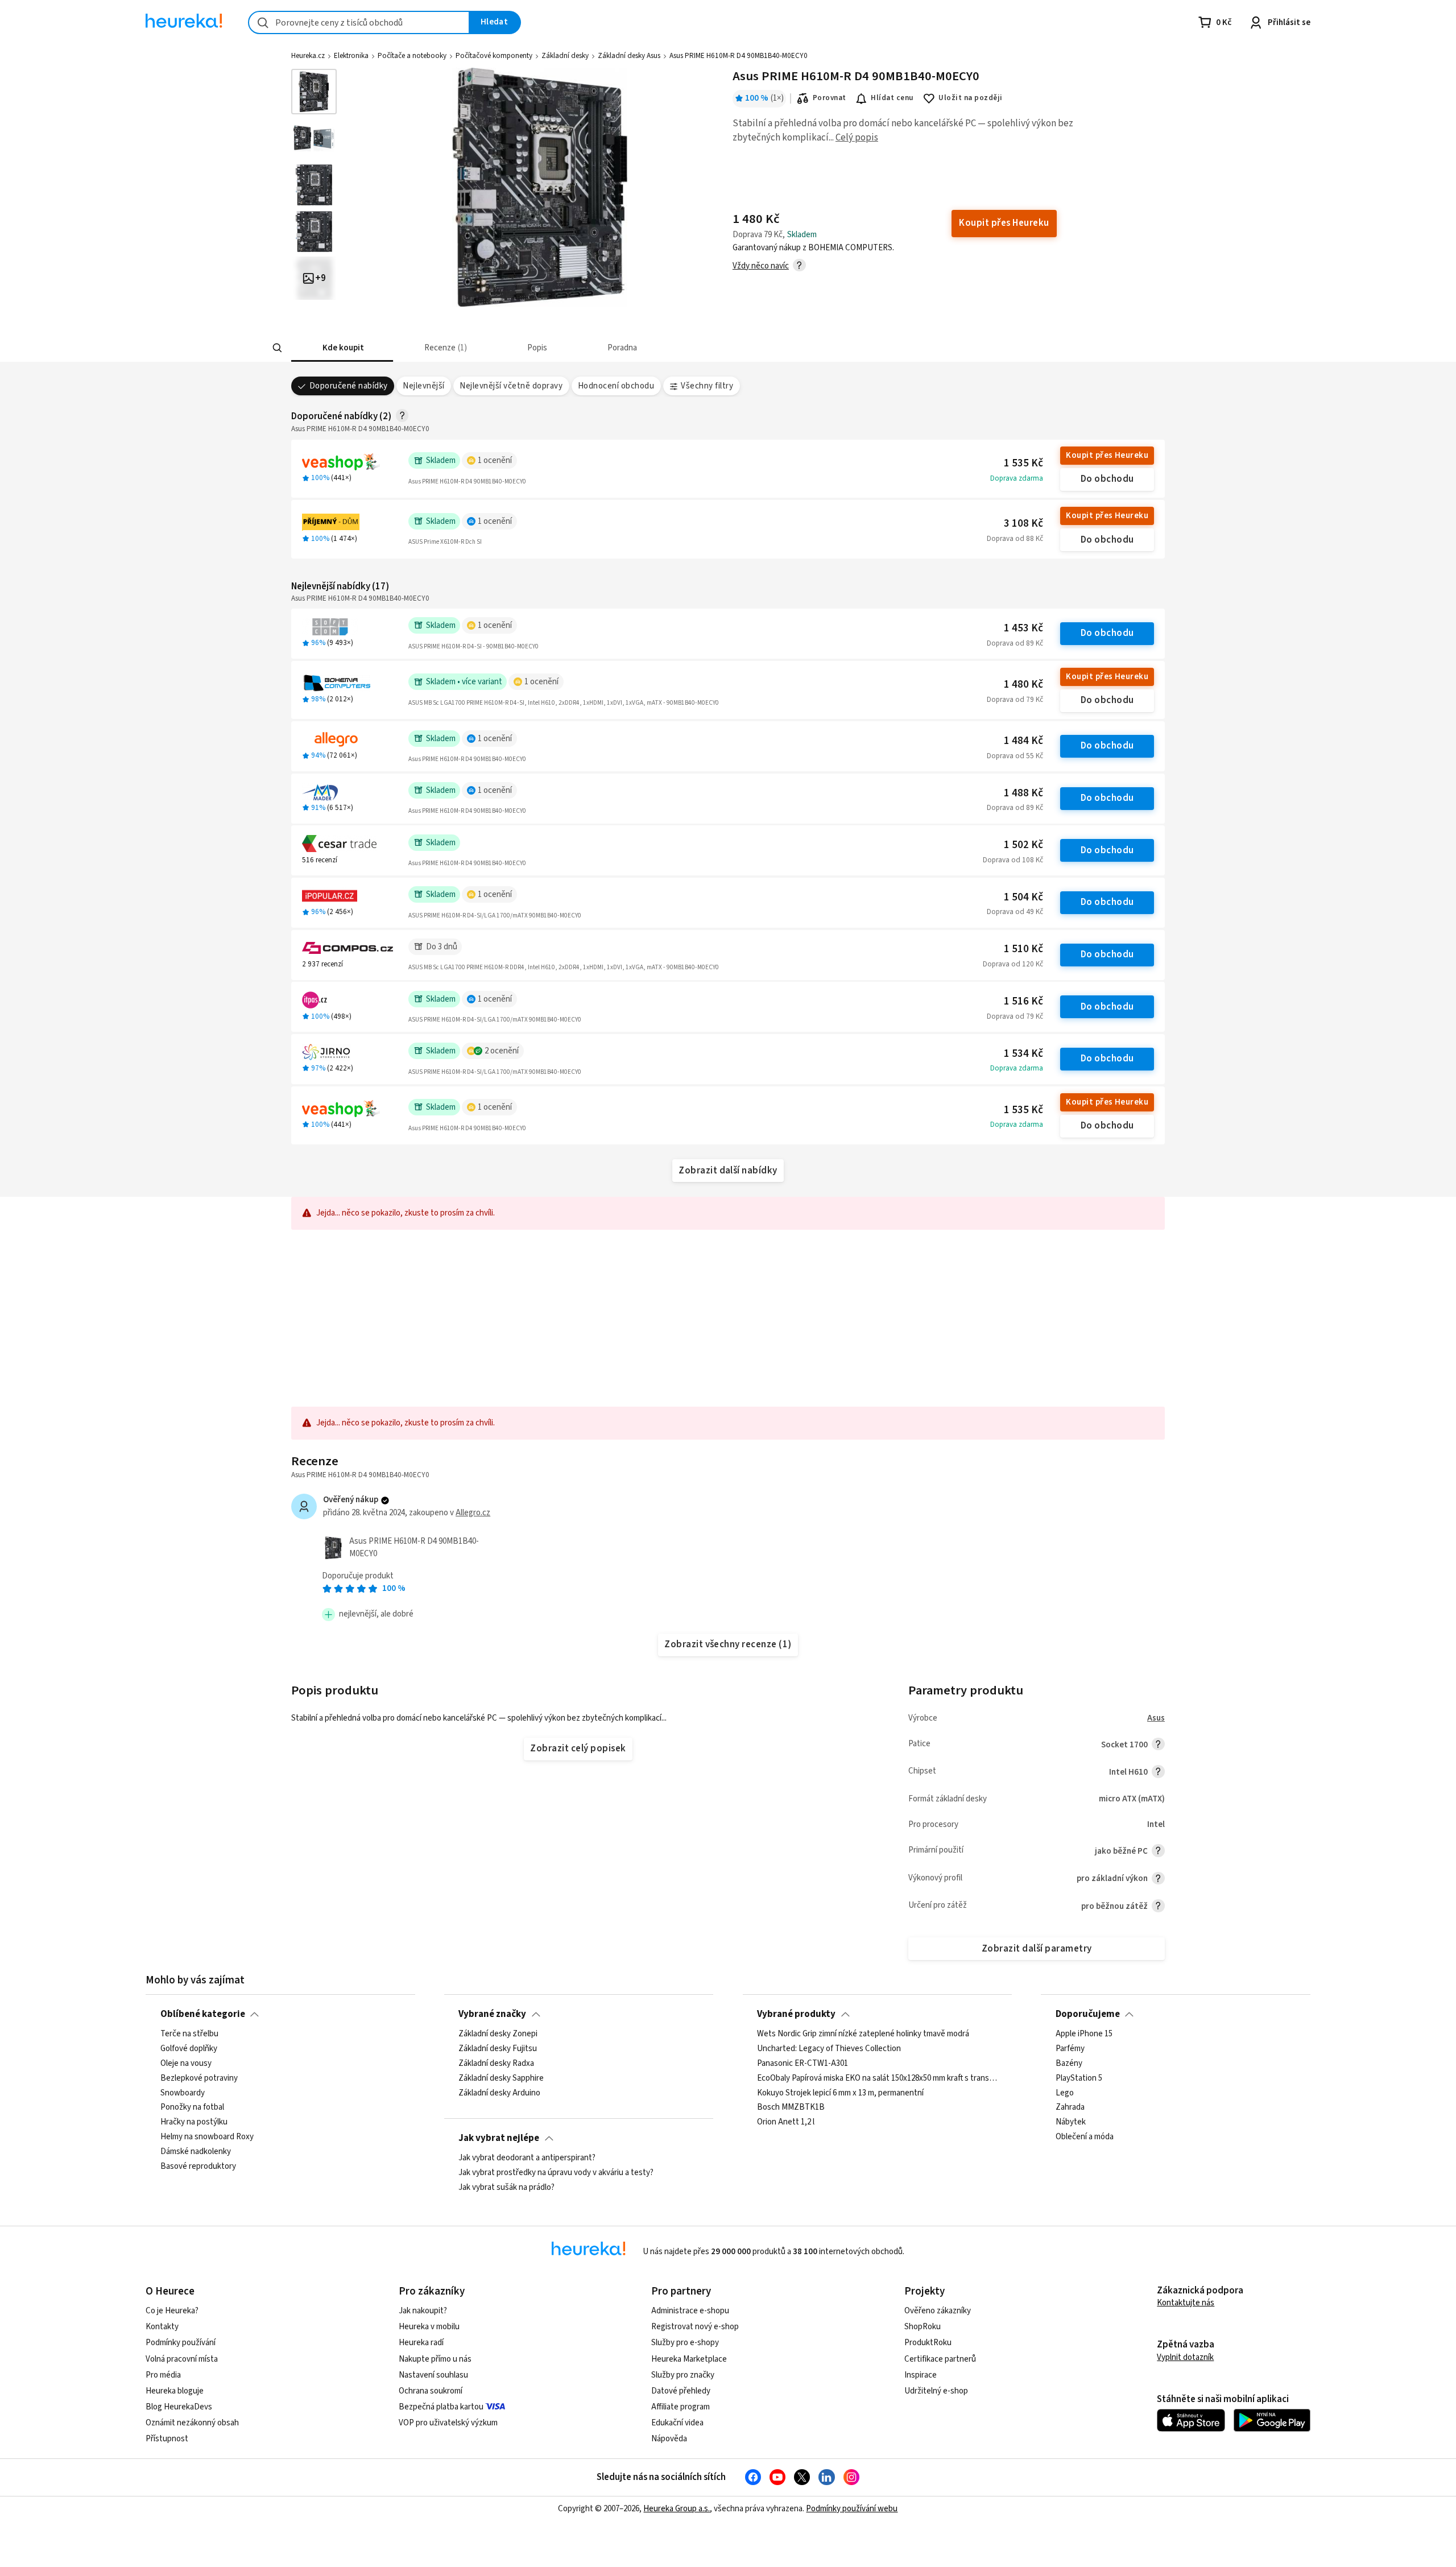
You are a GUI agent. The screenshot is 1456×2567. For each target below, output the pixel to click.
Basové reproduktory (198, 2167)
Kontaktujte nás (1186, 2303)
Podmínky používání (181, 2343)
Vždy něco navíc (761, 266)
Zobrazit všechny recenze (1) (728, 1644)
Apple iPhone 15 (1084, 2034)
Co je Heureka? (172, 2311)
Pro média (163, 2375)
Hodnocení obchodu (616, 386)
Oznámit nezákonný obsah (192, 2423)
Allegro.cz (473, 1513)
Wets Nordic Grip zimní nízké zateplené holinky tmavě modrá (863, 2034)
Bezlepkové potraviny (199, 2078)
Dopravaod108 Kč (1013, 860)
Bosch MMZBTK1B (791, 2108)
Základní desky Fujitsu (498, 2049)
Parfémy (1070, 2049)
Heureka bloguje (175, 2391)
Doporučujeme (1088, 2014)
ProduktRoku (928, 2343)
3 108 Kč (1023, 524)
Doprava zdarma (1017, 478)
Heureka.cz (308, 56)
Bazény (1069, 2064)
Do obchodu (1107, 479)
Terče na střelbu (189, 2034)
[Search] (278, 348)
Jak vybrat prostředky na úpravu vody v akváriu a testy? (556, 2173)
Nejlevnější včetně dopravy (511, 386)
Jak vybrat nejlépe (499, 2138)
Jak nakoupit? (423, 2311)
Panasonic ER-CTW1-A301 (803, 2064)
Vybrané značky (492, 2014)
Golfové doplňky (189, 2049)
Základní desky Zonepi (498, 2034)
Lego (1065, 2093)
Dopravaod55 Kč (1015, 756)
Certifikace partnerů (940, 2359)
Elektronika (351, 56)
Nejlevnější (423, 386)
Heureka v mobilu (429, 2327)
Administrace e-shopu (690, 2311)
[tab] (342, 348)
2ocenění (502, 1051)
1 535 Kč (1023, 463)
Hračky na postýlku (194, 2123)
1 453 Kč (1023, 628)
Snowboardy (183, 2093)
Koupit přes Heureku (1107, 455)
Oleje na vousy (186, 2064)
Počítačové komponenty (494, 56)
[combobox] (359, 22)
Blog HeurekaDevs (179, 2407)
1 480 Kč (1023, 685)
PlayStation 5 (1079, 2078)
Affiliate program (681, 2407)
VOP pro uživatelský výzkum (448, 2423)
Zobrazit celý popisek (578, 1748)
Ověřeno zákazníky (938, 2311)
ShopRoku (923, 2327)
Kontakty (162, 2327)
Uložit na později (970, 98)
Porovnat (830, 98)
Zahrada (1070, 2108)
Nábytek (1071, 2123)
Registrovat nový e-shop (695, 2327)
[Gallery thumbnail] (314, 92)
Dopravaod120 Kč (1013, 964)
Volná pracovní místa (182, 2359)
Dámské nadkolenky (196, 2152)
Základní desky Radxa (496, 2064)
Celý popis (857, 138)
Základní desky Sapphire (501, 2078)
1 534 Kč (1023, 1054)
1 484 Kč (1023, 741)
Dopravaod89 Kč (1015, 643)
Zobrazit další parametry (1037, 1949)
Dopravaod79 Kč (1015, 700)
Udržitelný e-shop (936, 2391)
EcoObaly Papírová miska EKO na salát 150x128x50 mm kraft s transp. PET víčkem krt (877, 2078)
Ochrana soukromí (431, 2391)
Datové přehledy (681, 2391)
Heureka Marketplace (689, 2359)
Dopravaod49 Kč (1015, 912)
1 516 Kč (1023, 1001)
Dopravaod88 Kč (1015, 539)
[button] (342, 348)
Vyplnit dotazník (1185, 2357)
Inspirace (921, 2375)
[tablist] (644, 348)
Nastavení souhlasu (433, 2375)
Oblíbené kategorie (203, 2014)
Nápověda (669, 2439)
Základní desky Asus (629, 56)
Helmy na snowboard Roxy (207, 2137)
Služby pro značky (683, 2375)
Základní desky (565, 56)
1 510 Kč (1023, 949)
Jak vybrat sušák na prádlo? (506, 2188)
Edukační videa (677, 2423)
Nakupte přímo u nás (435, 2359)
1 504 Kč (1023, 897)
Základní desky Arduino (499, 2093)
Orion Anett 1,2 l (786, 2123)
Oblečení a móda (1085, 2137)
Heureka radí (421, 2343)
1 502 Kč (1023, 845)
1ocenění (495, 460)
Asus (1156, 1718)
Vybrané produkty (796, 2014)
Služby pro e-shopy (685, 2343)
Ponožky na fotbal (192, 2108)
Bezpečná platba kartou (441, 2407)
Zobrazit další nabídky (728, 1171)
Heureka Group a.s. (677, 2509)
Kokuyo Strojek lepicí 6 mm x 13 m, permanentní (840, 2093)
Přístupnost (167, 2439)
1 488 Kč (1023, 793)
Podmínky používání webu (852, 2509)
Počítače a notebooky (412, 56)
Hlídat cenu (892, 98)
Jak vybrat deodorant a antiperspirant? (527, 2158)
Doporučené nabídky (349, 386)
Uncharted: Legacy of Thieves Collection (829, 2049)
